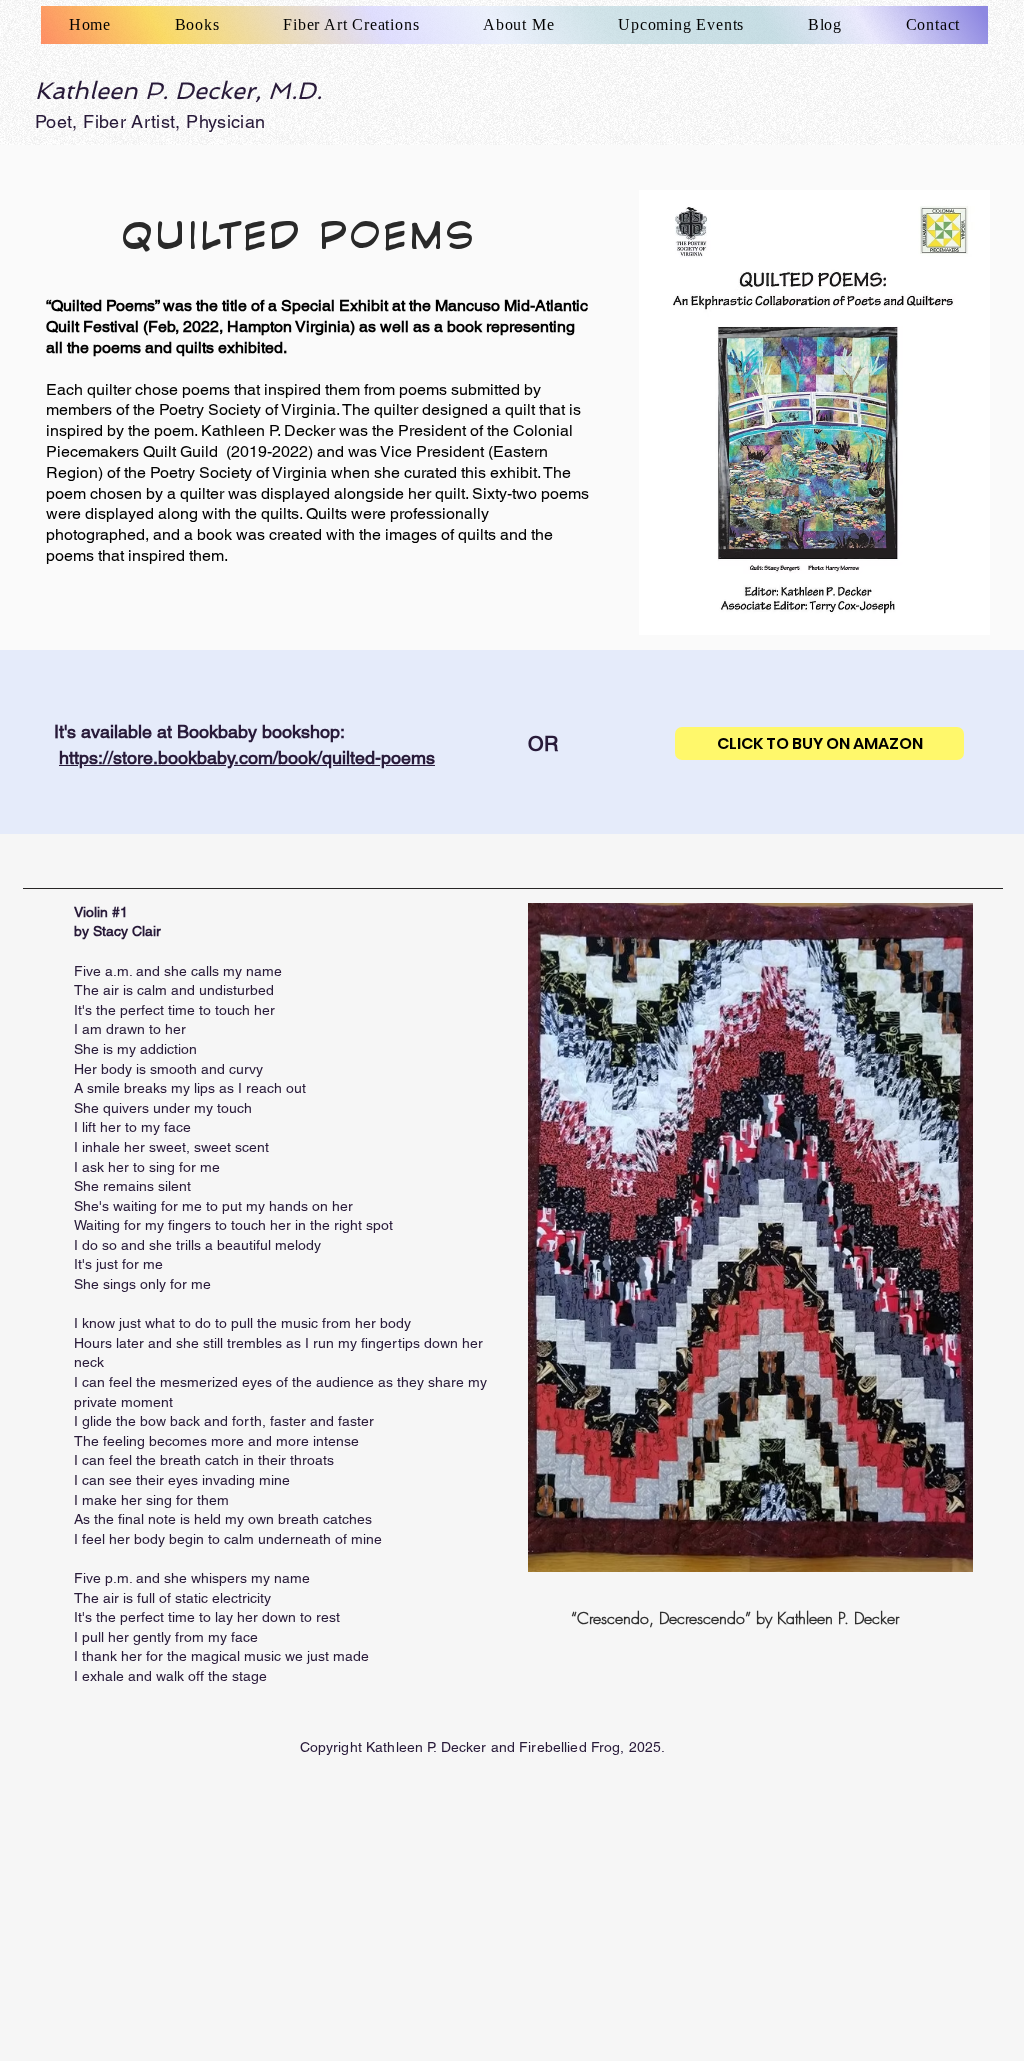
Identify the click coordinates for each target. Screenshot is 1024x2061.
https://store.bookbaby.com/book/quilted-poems (247, 757)
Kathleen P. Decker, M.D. (178, 90)
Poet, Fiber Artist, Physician (150, 121)
